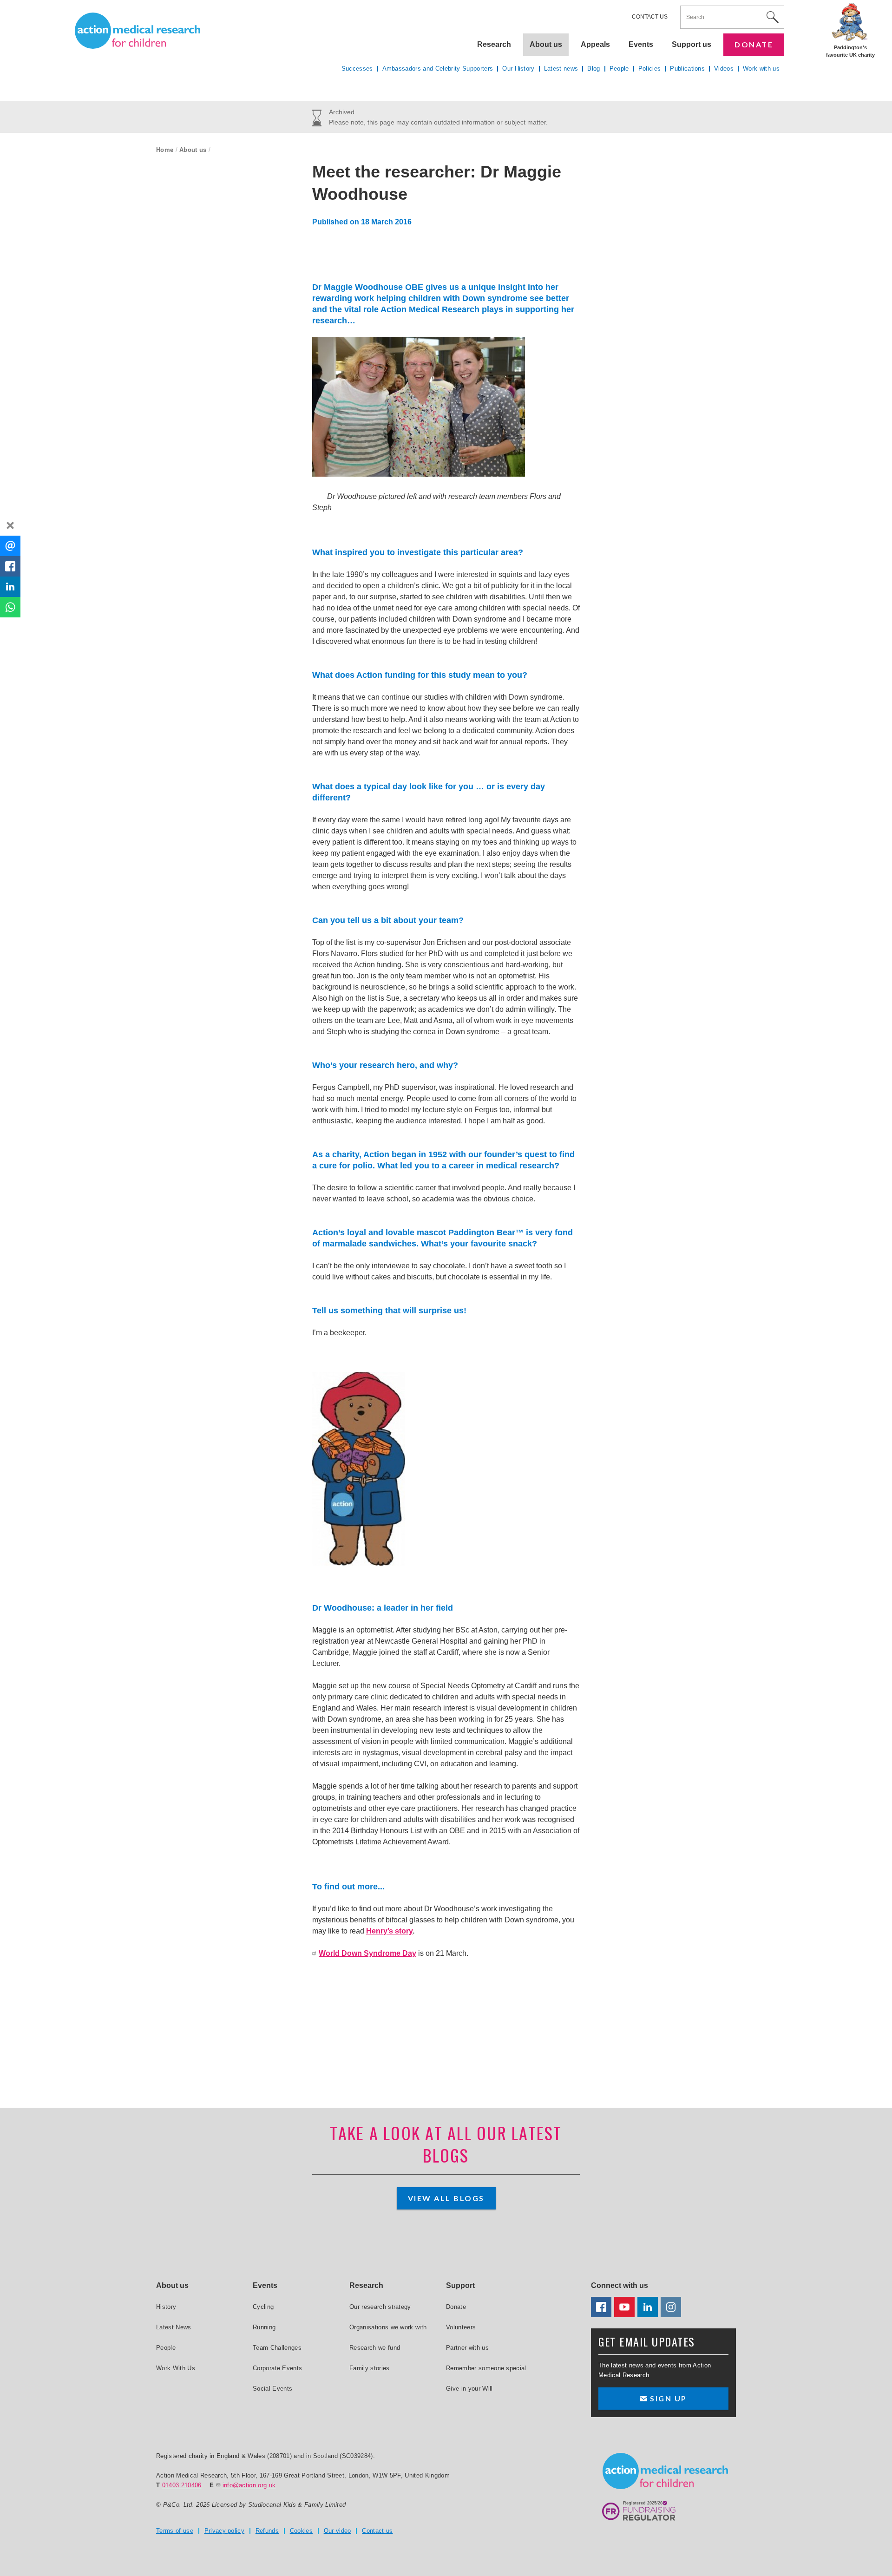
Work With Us (176, 2368)
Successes (357, 69)
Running (264, 2327)
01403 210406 (182, 2485)
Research (494, 44)
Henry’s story (389, 1931)
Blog (594, 69)
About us (193, 150)
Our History (518, 69)
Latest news (561, 69)
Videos (724, 69)
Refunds (267, 2531)
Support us (692, 44)
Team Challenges (277, 2348)
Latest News (174, 2327)
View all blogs (446, 2198)
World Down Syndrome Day (367, 1953)
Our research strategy (380, 2307)
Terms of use (175, 2531)
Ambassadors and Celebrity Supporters (438, 69)
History (166, 2307)
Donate (754, 44)
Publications (687, 69)
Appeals (595, 44)
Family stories (370, 2368)
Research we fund (375, 2348)
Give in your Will (469, 2389)
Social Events (272, 2389)
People (619, 69)
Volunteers (461, 2327)
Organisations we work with (388, 2327)
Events (641, 44)
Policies (650, 69)
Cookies (301, 2531)
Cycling (263, 2307)
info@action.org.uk (249, 2485)
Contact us (650, 17)
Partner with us (467, 2348)
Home (165, 150)
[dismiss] (10, 525)
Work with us (761, 69)
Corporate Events (277, 2368)
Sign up (667, 2398)
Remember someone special (486, 2368)
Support (460, 2285)
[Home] (138, 31)
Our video (338, 2531)
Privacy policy (225, 2531)
